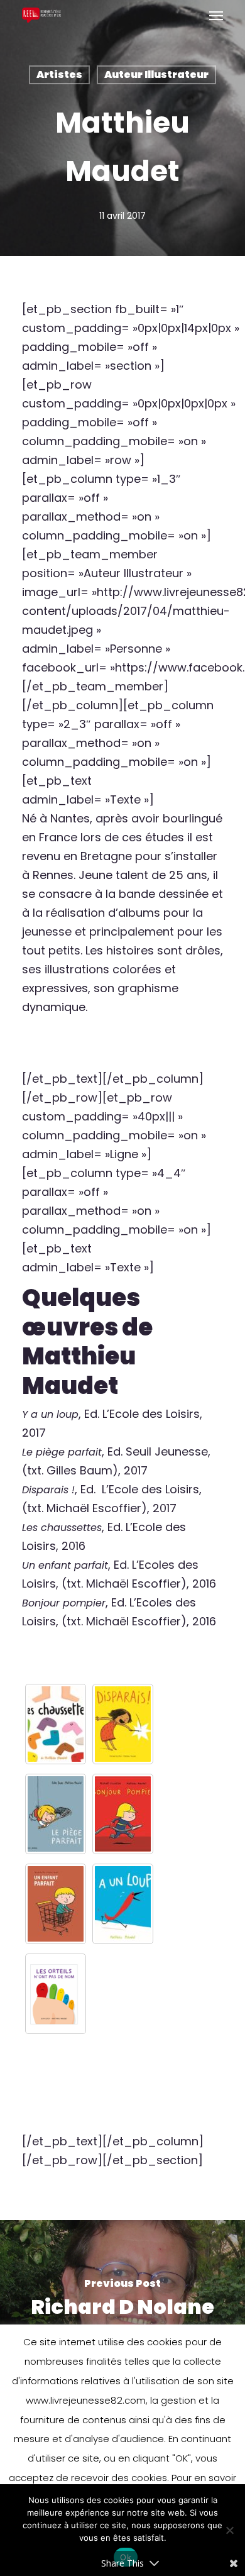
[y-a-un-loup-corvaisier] (123, 1904)
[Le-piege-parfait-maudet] (56, 1814)
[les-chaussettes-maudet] (56, 1724)
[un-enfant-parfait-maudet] (56, 1904)
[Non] (229, 2530)
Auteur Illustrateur (156, 75)
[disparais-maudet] (123, 1724)
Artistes (59, 75)
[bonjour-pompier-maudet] (123, 1814)
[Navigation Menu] (216, 15)
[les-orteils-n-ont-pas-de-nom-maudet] (56, 1994)
